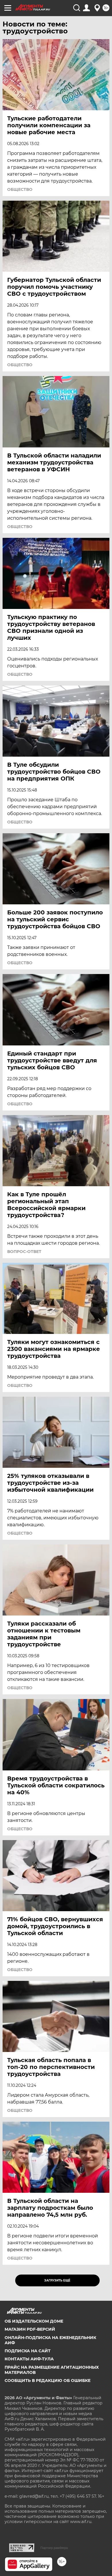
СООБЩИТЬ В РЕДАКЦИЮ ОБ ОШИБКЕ (48, 2381)
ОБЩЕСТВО (20, 189)
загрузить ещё (57, 2280)
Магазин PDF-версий (30, 2329)
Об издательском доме (34, 2321)
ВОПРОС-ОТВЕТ (24, 1252)
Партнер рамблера (54, 2548)
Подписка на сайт (28, 2351)
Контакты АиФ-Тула (29, 2359)
